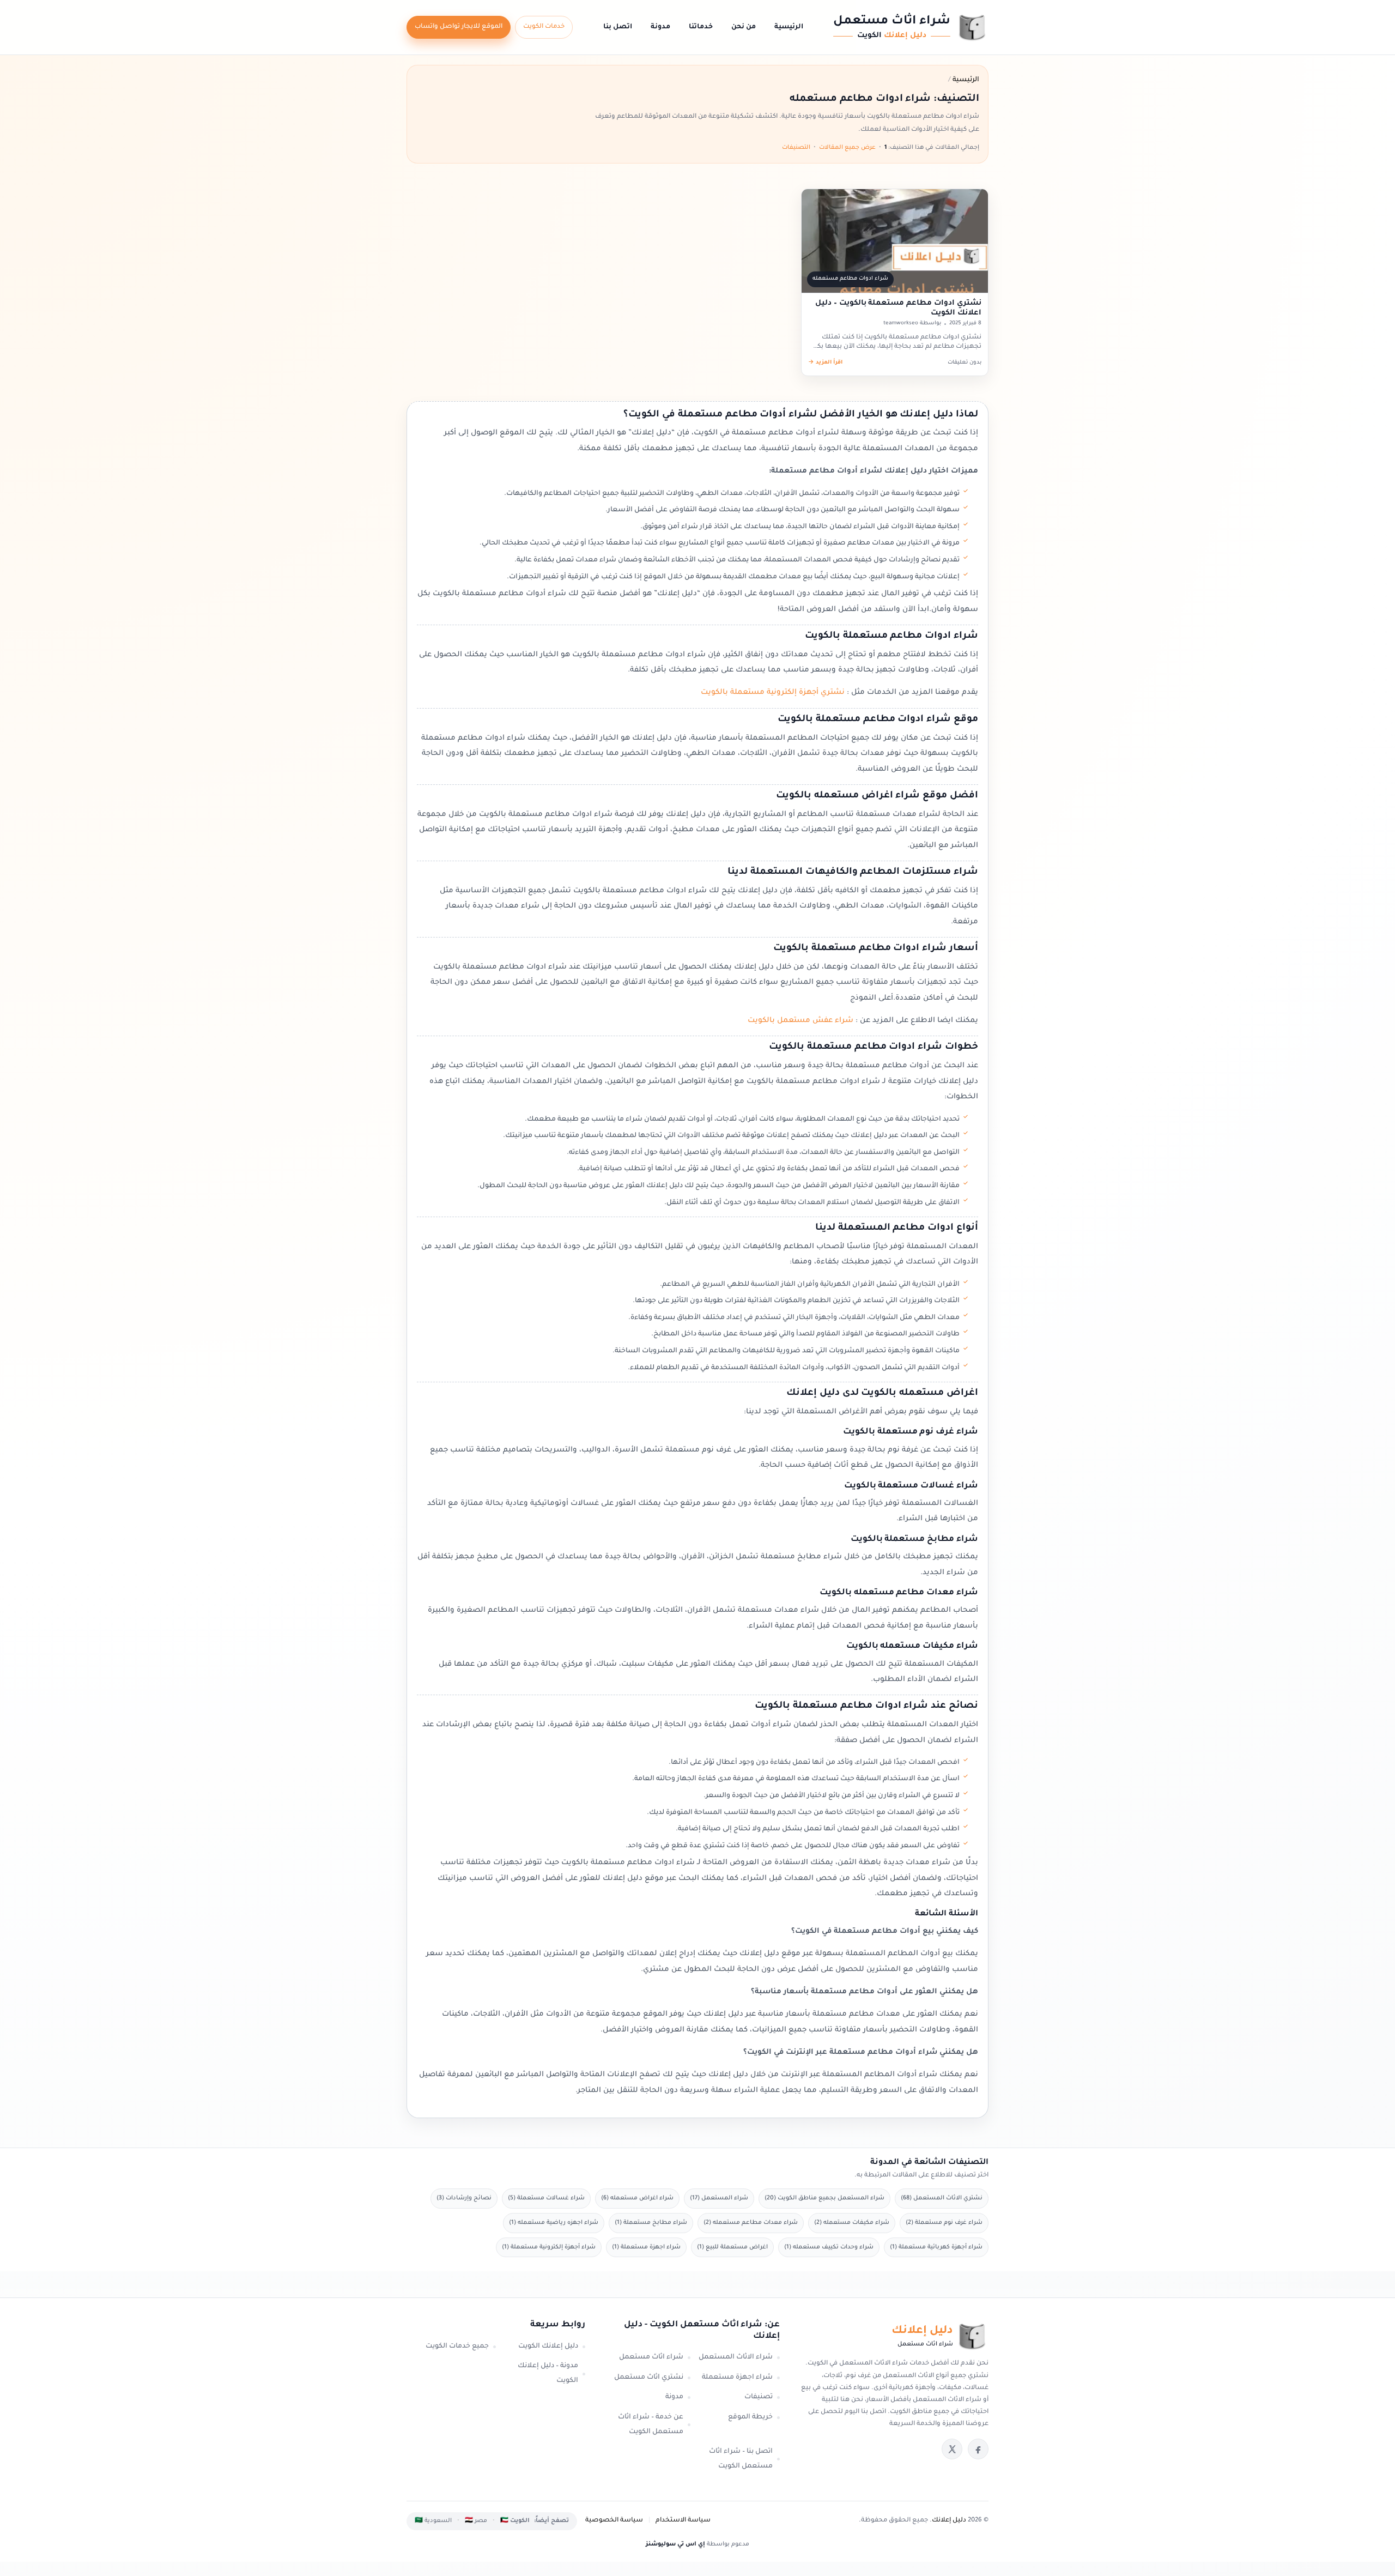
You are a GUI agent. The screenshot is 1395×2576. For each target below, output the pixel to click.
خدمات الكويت (544, 27)
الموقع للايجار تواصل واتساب (459, 27)
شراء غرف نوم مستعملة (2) (944, 2223)
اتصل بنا (618, 27)
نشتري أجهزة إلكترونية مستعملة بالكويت (773, 693)
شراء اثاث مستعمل (651, 2357)
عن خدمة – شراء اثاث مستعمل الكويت (651, 2425)
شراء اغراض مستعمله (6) (637, 2198)
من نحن (744, 27)
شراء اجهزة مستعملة (737, 2378)
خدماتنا (701, 27)
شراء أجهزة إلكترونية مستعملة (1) (549, 2247)
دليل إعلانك (949, 2521)
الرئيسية (789, 27)
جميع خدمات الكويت (457, 2347)
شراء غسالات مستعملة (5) (546, 2198)
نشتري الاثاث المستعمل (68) (942, 2198)
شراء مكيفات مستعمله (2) (852, 2223)
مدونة (660, 27)
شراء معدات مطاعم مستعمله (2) (751, 2223)
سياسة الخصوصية (614, 2521)
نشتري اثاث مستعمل (649, 2378)
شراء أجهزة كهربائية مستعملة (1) (936, 2247)
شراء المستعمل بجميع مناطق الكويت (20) (824, 2198)
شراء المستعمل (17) (719, 2198)
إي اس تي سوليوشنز (675, 2544)
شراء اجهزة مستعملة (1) (646, 2247)
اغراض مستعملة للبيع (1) (732, 2247)
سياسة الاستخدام (683, 2521)
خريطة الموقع (750, 2417)
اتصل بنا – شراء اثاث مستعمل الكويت (741, 2459)
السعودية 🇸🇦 (433, 2521)
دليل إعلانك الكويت (548, 2347)
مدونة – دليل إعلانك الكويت (548, 2374)
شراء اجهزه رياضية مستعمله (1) (554, 2223)
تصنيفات (759, 2397)
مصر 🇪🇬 (476, 2521)
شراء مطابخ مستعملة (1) (651, 2223)
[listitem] (978, 2449)
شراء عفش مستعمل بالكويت (799, 1021)
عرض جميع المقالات (847, 148)
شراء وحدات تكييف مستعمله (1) (829, 2247)
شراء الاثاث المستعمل (736, 2357)
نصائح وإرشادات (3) (464, 2198)
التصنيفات (796, 148)
